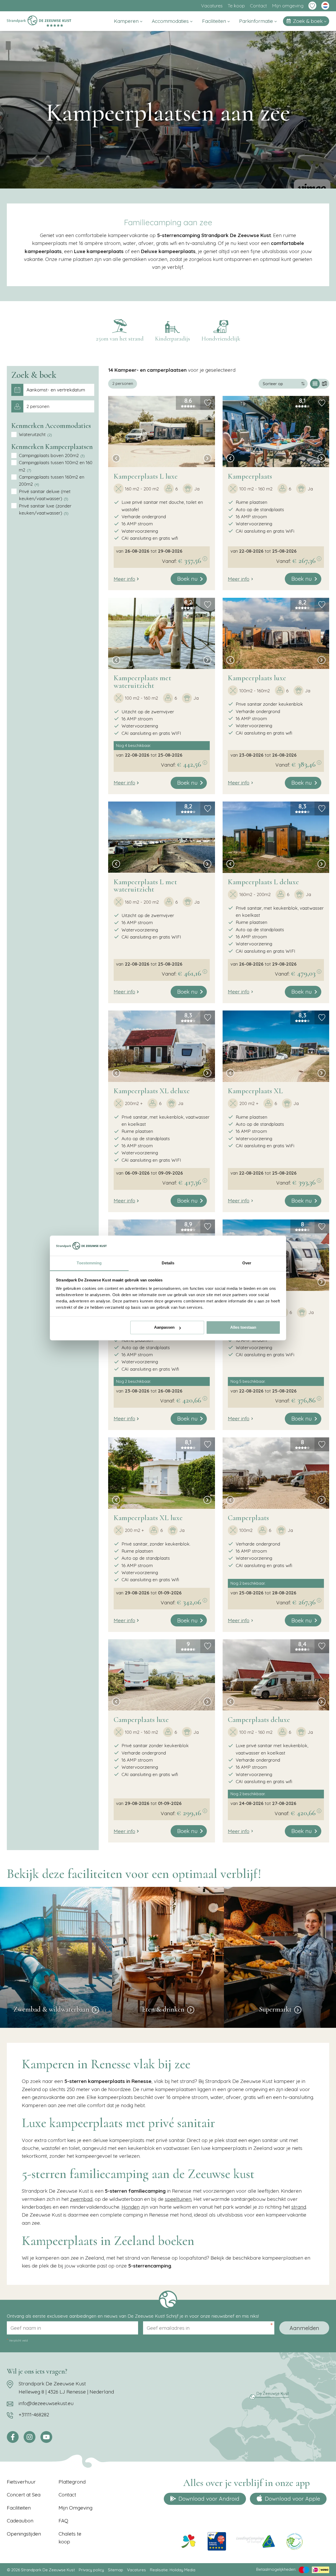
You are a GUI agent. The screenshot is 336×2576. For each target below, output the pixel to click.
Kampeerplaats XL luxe (148, 1518)
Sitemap (115, 2570)
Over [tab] (247, 1263)
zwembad (81, 2199)
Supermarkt (275, 2009)
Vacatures (212, 6)
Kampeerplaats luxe (257, 678)
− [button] (114, 379)
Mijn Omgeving (75, 2508)
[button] (116, 459)
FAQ (63, 2521)
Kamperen (127, 21)
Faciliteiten (215, 21)
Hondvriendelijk (221, 339)
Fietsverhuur (21, 2482)
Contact (258, 6)
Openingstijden (24, 2534)
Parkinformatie (257, 21)
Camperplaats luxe (141, 1720)
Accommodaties (171, 21)
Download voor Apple (292, 2499)
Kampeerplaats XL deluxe (152, 1091)
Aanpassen (164, 1328)
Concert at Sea (24, 2495)
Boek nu (187, 579)
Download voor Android (209, 2499)
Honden (131, 2207)
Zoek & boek (308, 21)
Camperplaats (248, 1518)
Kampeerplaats (250, 476)
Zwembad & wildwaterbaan (51, 2009)
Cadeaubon (20, 2521)
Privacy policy (91, 2570)
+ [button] (114, 372)
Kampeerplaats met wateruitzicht (142, 682)
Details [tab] (168, 1263)
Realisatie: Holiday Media (173, 2570)
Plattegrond (72, 2482)
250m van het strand (120, 339)
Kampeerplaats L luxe (146, 476)
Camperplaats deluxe (259, 1720)
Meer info (124, 579)
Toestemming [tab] (89, 1263)
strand (299, 2207)
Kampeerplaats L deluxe (263, 882)
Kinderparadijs (172, 339)
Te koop (236, 6)
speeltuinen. (178, 2199)
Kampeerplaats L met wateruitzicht (145, 886)
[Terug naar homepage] (39, 21)
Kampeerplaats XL (255, 1091)
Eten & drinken (163, 2009)
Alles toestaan (243, 1328)
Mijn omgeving (288, 6)
